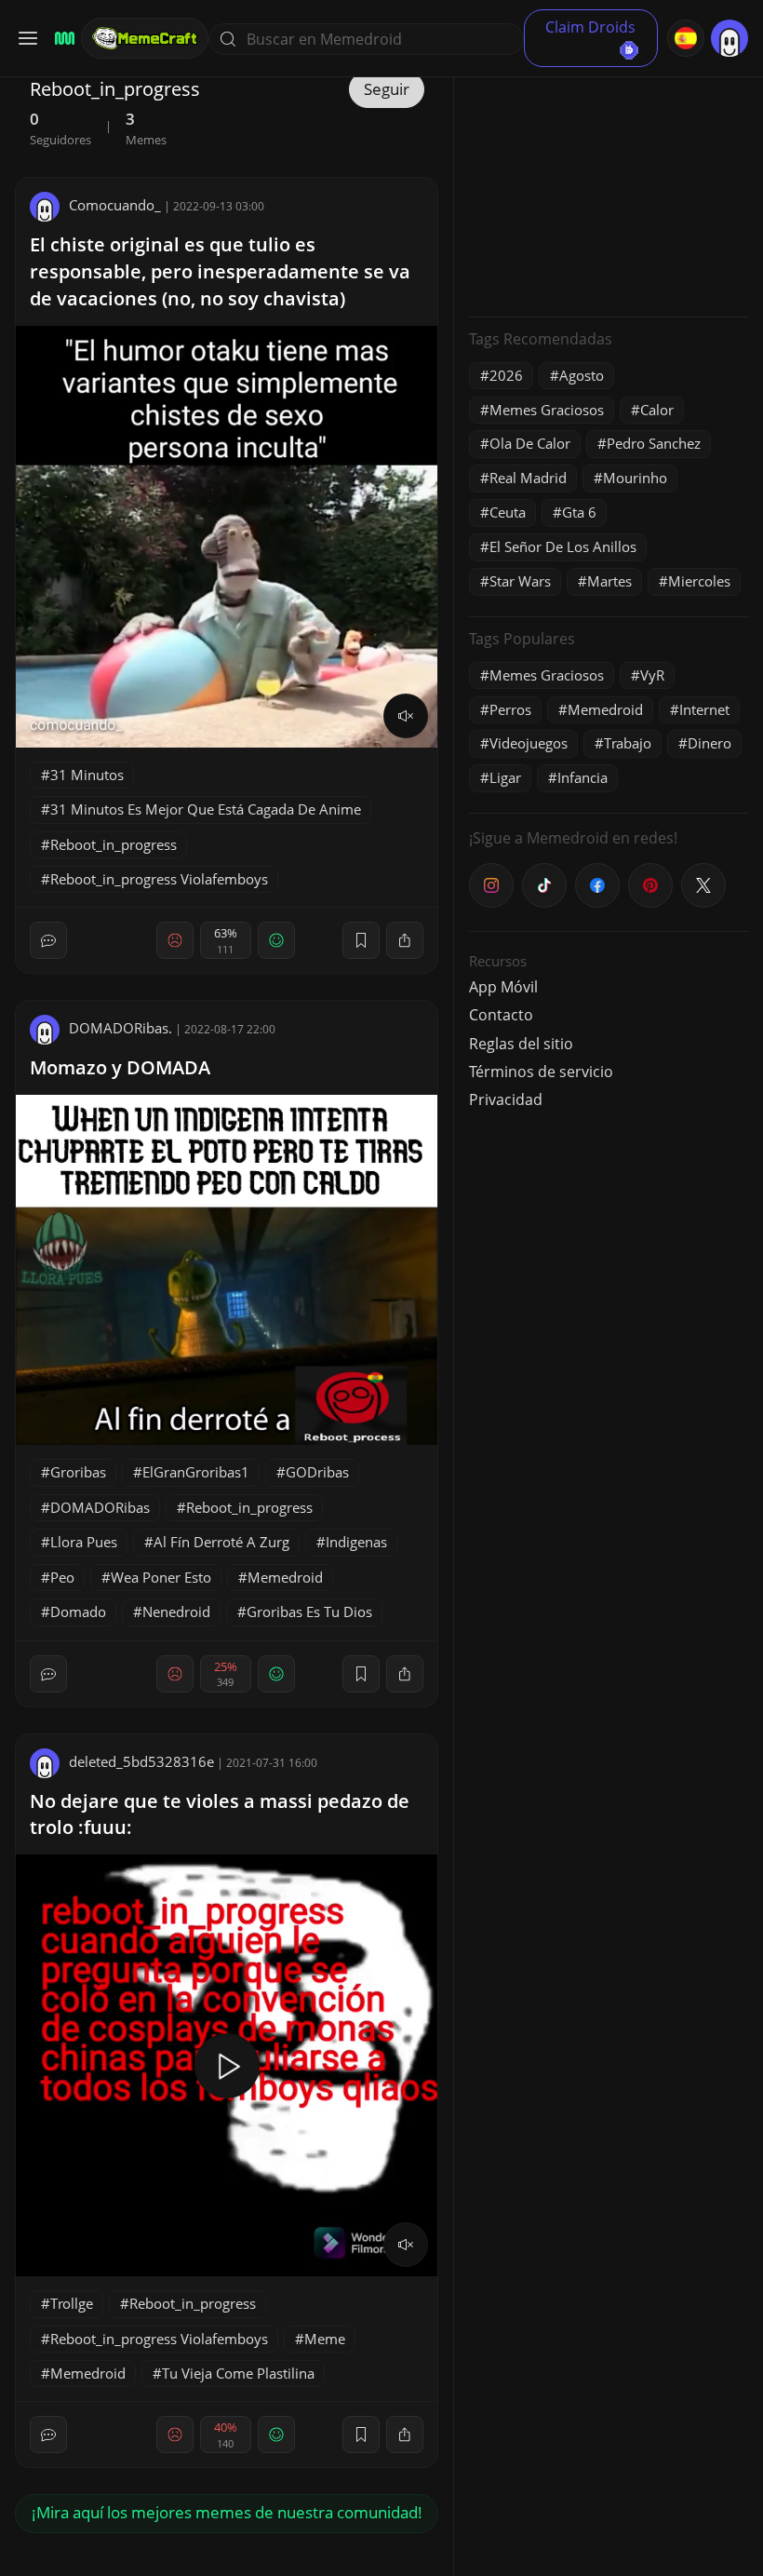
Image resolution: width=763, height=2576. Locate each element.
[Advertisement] (609, 186)
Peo (62, 1577)
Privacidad (506, 1099)
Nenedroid (176, 1612)
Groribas (78, 1472)
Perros (510, 709)
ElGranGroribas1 (196, 1472)
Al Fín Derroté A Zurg (221, 1542)
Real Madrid (528, 478)
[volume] (406, 716)
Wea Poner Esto (161, 1577)
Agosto (582, 375)
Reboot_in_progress (114, 844)
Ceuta (508, 512)
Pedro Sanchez (654, 443)
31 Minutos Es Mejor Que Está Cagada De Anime (206, 809)
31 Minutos (87, 775)
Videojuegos (529, 743)
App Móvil (503, 987)
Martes (609, 581)
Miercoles (699, 581)
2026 (506, 375)
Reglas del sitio (521, 1044)
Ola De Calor (530, 443)
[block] (405, 940)
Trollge (72, 2303)
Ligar (505, 777)
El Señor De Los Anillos (563, 546)
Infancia (582, 777)
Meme (325, 2339)
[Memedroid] (62, 39)
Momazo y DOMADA (120, 1067)
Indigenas (356, 1542)
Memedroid (285, 1577)
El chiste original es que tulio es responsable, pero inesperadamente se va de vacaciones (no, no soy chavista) (220, 271)
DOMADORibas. (120, 1028)
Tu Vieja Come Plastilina (238, 2373)
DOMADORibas (100, 1507)
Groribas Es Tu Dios (309, 1612)
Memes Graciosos (547, 410)
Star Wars (520, 581)
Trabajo (628, 743)
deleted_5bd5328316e (141, 1761)
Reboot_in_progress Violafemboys (159, 879)
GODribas (317, 1472)
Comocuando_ (115, 205)
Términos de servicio (541, 1072)
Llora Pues (84, 1542)
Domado (78, 1612)
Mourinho (635, 478)
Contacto (501, 1015)
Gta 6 (579, 512)
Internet (704, 709)
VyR (652, 675)
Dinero (709, 743)
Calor (657, 410)
